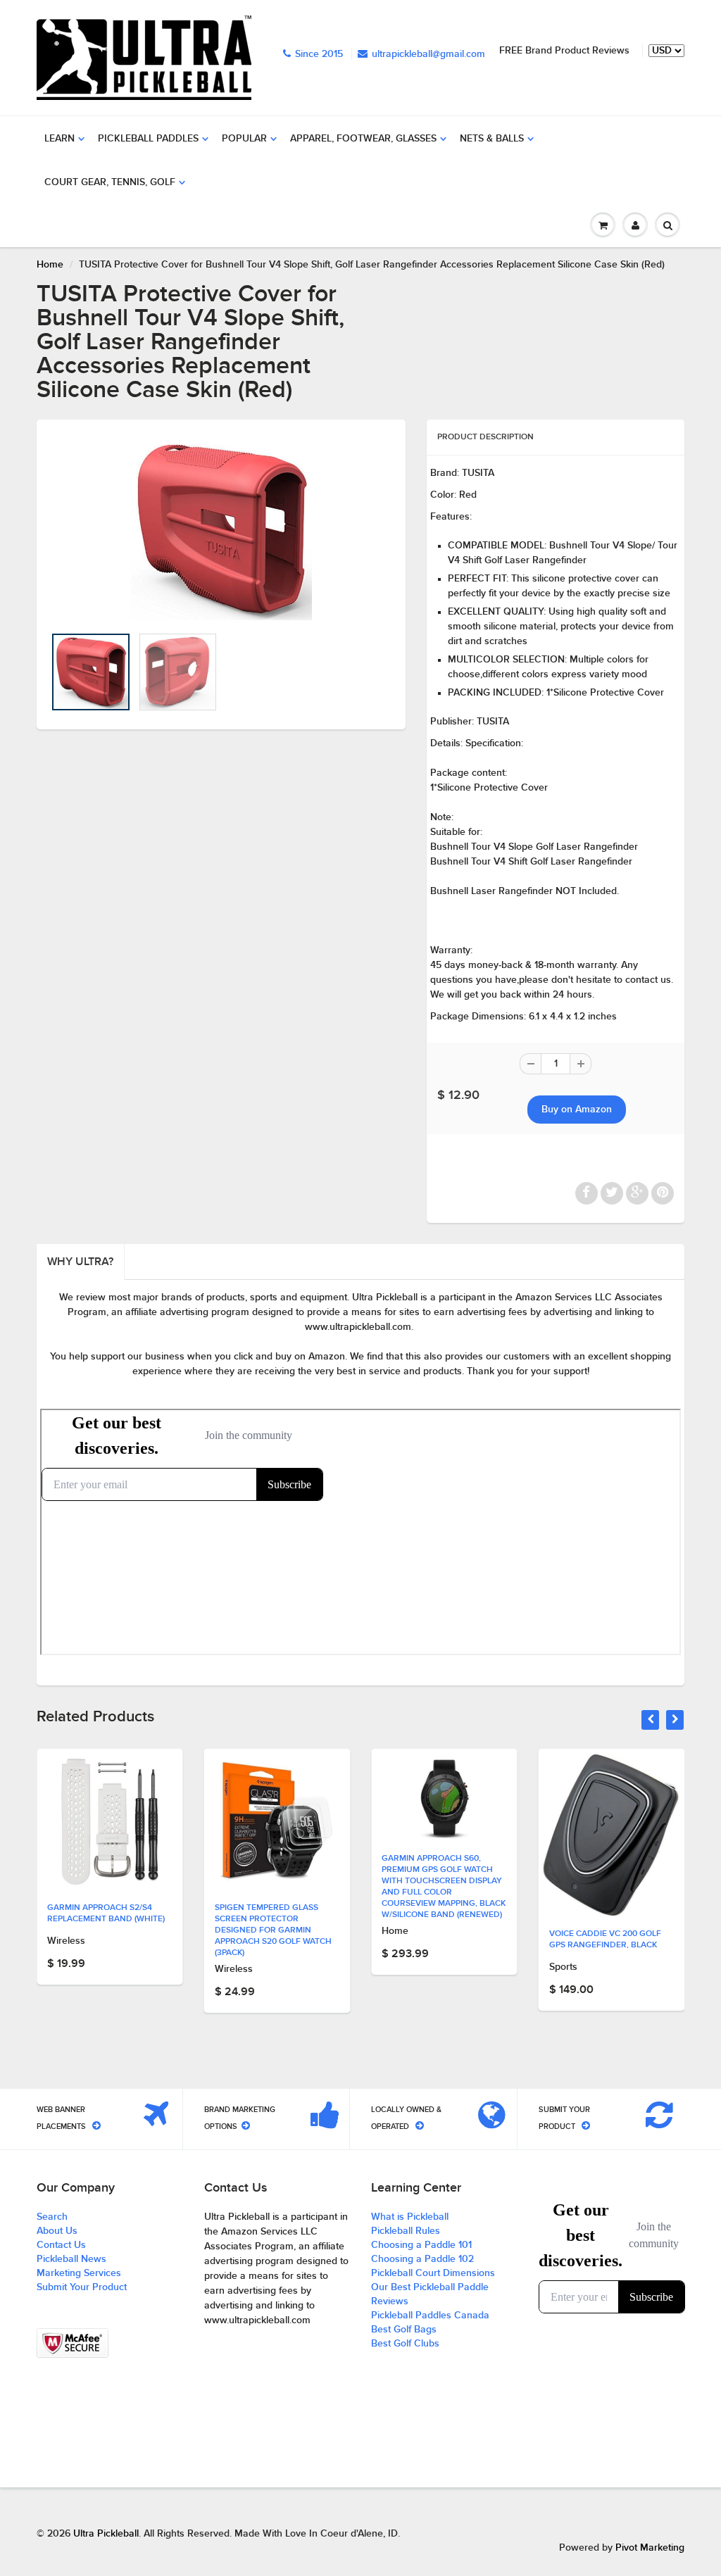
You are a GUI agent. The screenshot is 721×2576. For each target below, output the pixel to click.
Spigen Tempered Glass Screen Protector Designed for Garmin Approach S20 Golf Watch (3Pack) (106, 1930)
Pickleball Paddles (148, 139)
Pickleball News (71, 2259)
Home (50, 265)
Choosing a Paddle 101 (421, 2245)
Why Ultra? (80, 1262)
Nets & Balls (492, 139)
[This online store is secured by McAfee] (73, 2343)
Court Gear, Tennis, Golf (110, 182)
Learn (59, 139)
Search (52, 2217)
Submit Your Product (82, 2287)
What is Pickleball (410, 2217)
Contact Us (61, 2245)
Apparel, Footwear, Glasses (363, 139)
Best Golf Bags (404, 2330)
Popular (244, 139)
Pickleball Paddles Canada (430, 2316)
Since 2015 (319, 54)
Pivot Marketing (650, 2548)
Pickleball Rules (406, 2231)
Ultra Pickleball (106, 2534)
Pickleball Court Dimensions (433, 2273)
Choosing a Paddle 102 (422, 2259)
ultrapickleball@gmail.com (428, 54)
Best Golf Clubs (405, 2344)
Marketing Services (79, 2273)
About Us (57, 2231)
